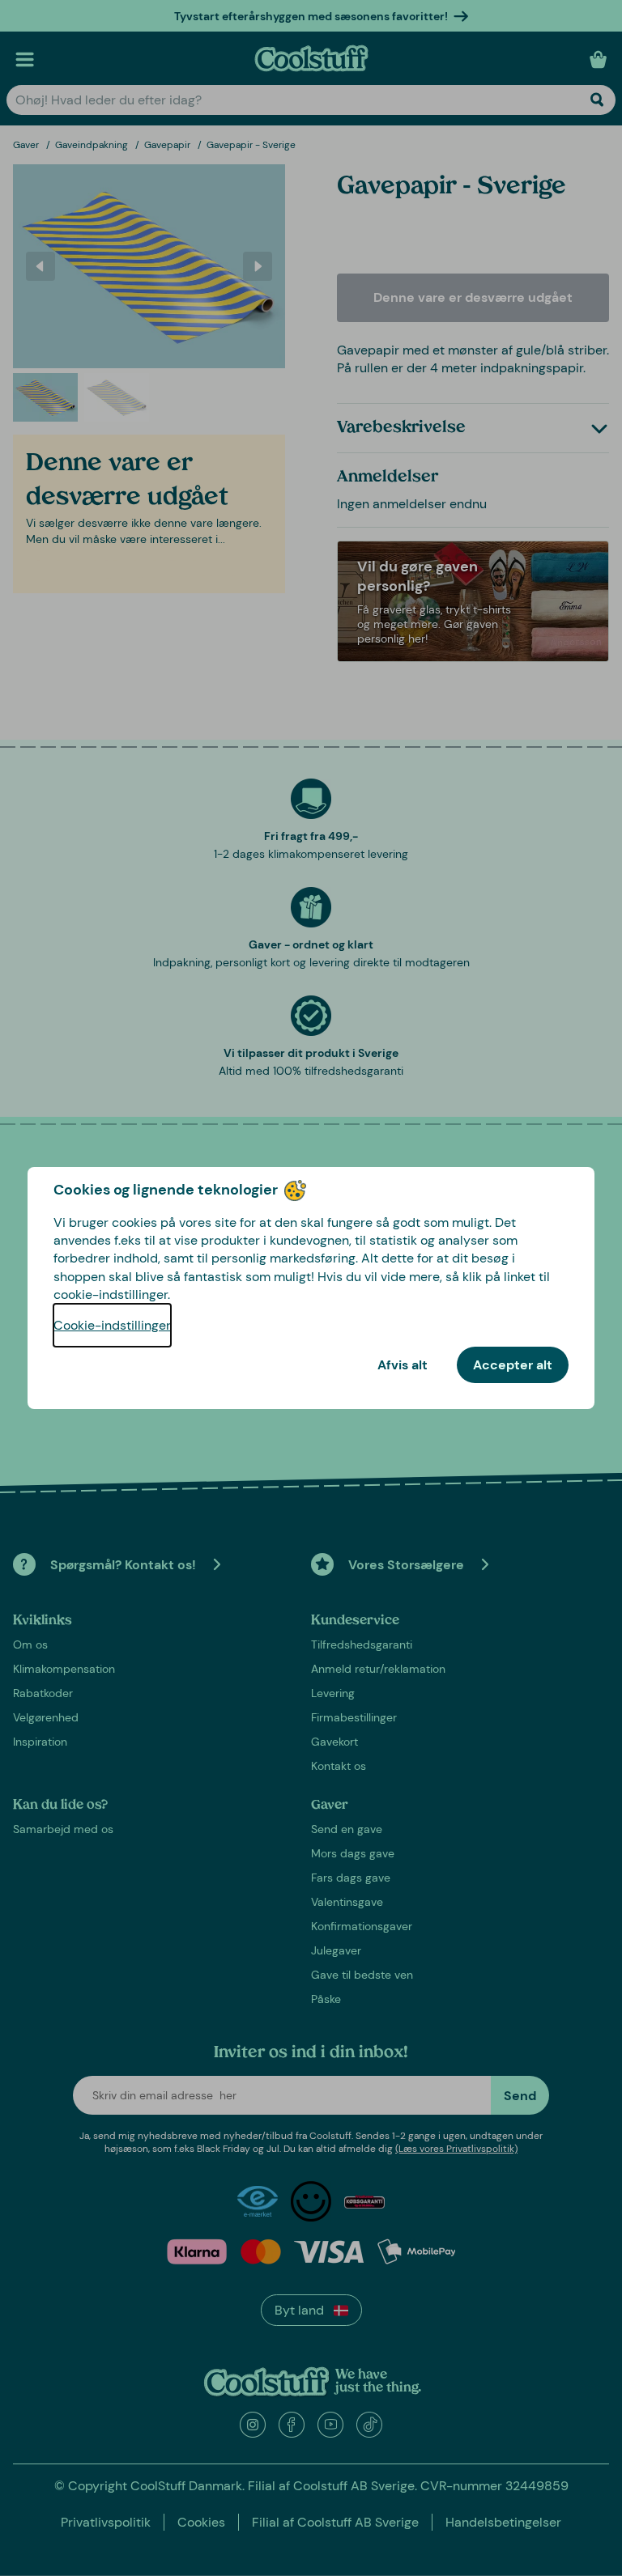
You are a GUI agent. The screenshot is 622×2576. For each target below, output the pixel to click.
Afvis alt (403, 1365)
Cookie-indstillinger (112, 1325)
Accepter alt (513, 1365)
